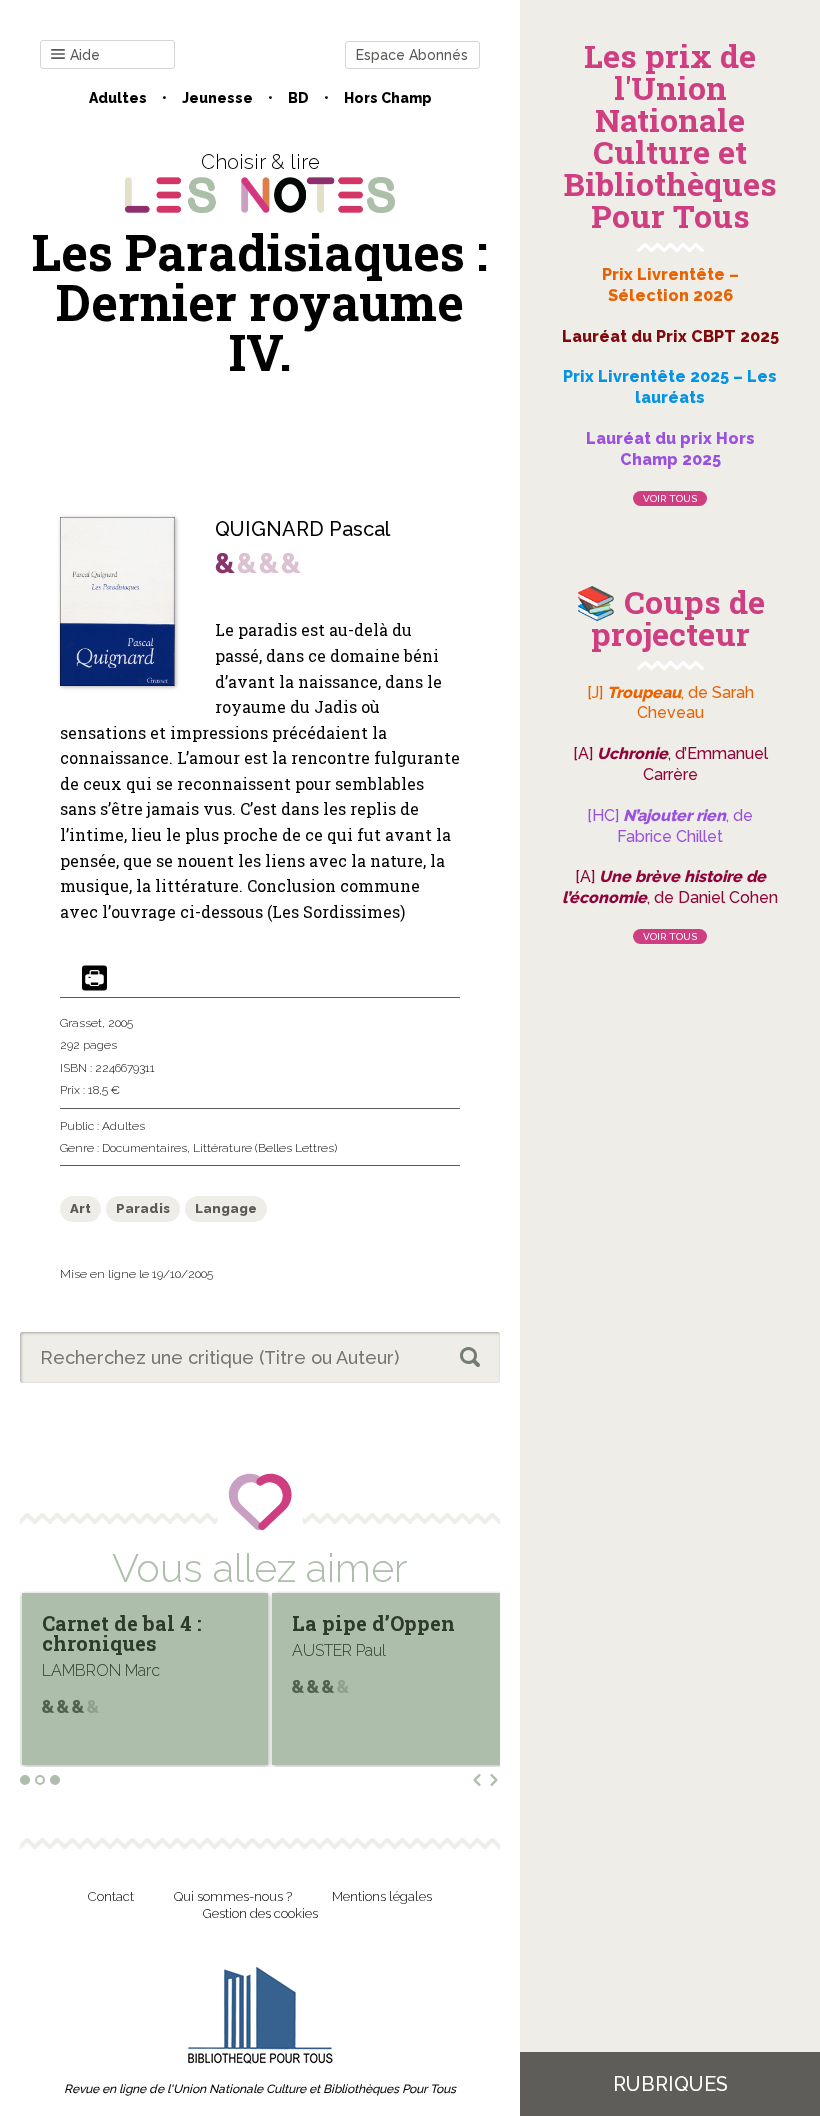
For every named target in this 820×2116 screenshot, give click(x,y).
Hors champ (388, 98)
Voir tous (670, 498)
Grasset (81, 1023)
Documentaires (144, 1148)
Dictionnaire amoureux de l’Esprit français (375, 1643)
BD (298, 98)
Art (80, 1208)
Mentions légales (382, 1896)
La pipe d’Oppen (123, 1623)
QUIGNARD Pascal (302, 529)
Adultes (118, 98)
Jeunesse (217, 98)
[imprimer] (94, 979)
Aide (85, 55)
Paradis (143, 1208)
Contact (111, 1896)
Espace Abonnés (412, 55)
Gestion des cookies (260, 1913)
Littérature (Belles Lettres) (265, 1148)
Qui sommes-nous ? (233, 1896)
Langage (226, 1208)
